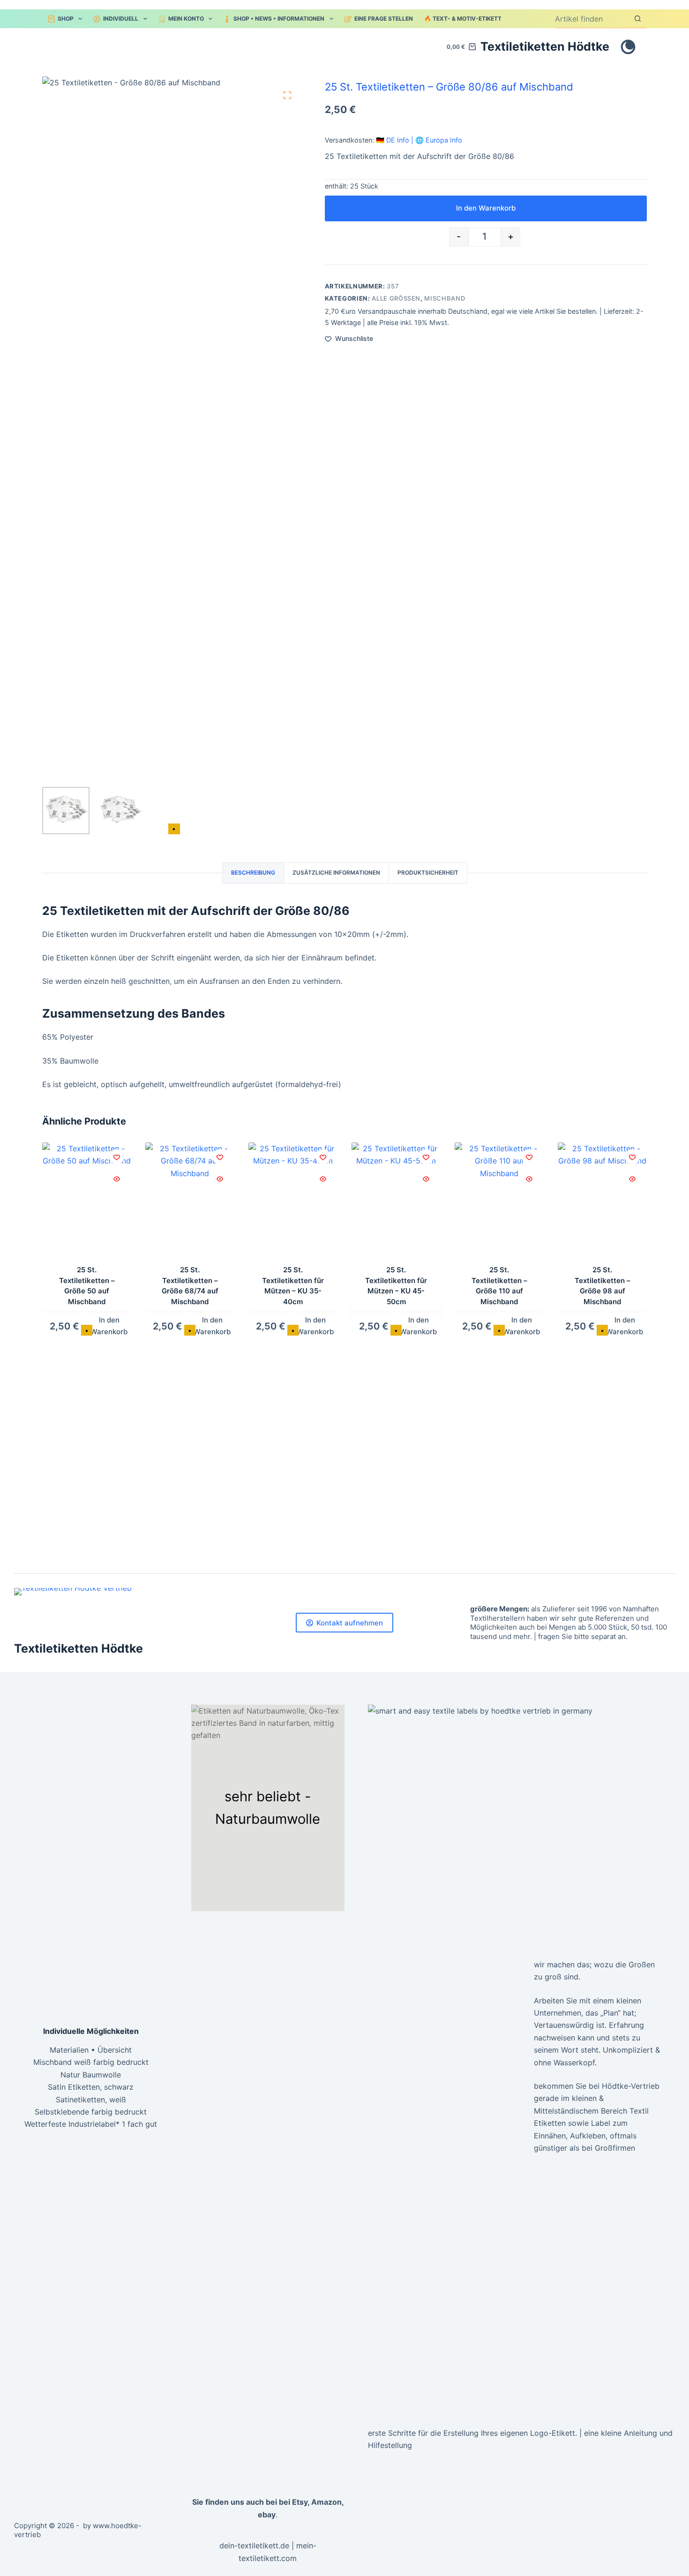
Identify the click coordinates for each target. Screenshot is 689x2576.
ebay (267, 2515)
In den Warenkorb (486, 208)
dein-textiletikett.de (254, 2546)
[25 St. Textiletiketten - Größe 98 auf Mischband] (602, 1202)
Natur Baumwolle (91, 2075)
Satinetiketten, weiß (91, 2100)
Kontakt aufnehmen (350, 1623)
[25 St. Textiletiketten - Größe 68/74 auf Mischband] (190, 1202)
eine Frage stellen (384, 19)
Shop (66, 19)
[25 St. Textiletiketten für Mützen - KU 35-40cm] (293, 1202)
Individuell (121, 19)
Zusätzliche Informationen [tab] (336, 873)
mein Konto (186, 19)
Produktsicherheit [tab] (428, 873)
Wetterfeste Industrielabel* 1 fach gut (91, 2124)
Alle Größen (396, 298)
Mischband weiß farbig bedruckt (91, 2062)
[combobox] (592, 19)
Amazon (326, 2502)
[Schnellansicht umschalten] (117, 1179)
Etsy (300, 2502)
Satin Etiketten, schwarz (91, 2087)
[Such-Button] (638, 19)
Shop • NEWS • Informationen (279, 19)
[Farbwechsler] (628, 47)
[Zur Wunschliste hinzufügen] (117, 1157)
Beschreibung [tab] (253, 873)
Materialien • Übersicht (91, 2050)
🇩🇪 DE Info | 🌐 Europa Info (419, 140)
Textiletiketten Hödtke (545, 46)
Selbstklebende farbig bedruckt (91, 2112)
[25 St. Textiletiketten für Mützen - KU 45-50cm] (396, 1202)
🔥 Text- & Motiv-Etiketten (467, 19)
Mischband (445, 298)
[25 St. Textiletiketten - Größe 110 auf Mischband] (499, 1202)
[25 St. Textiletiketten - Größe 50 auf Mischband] (87, 1202)
